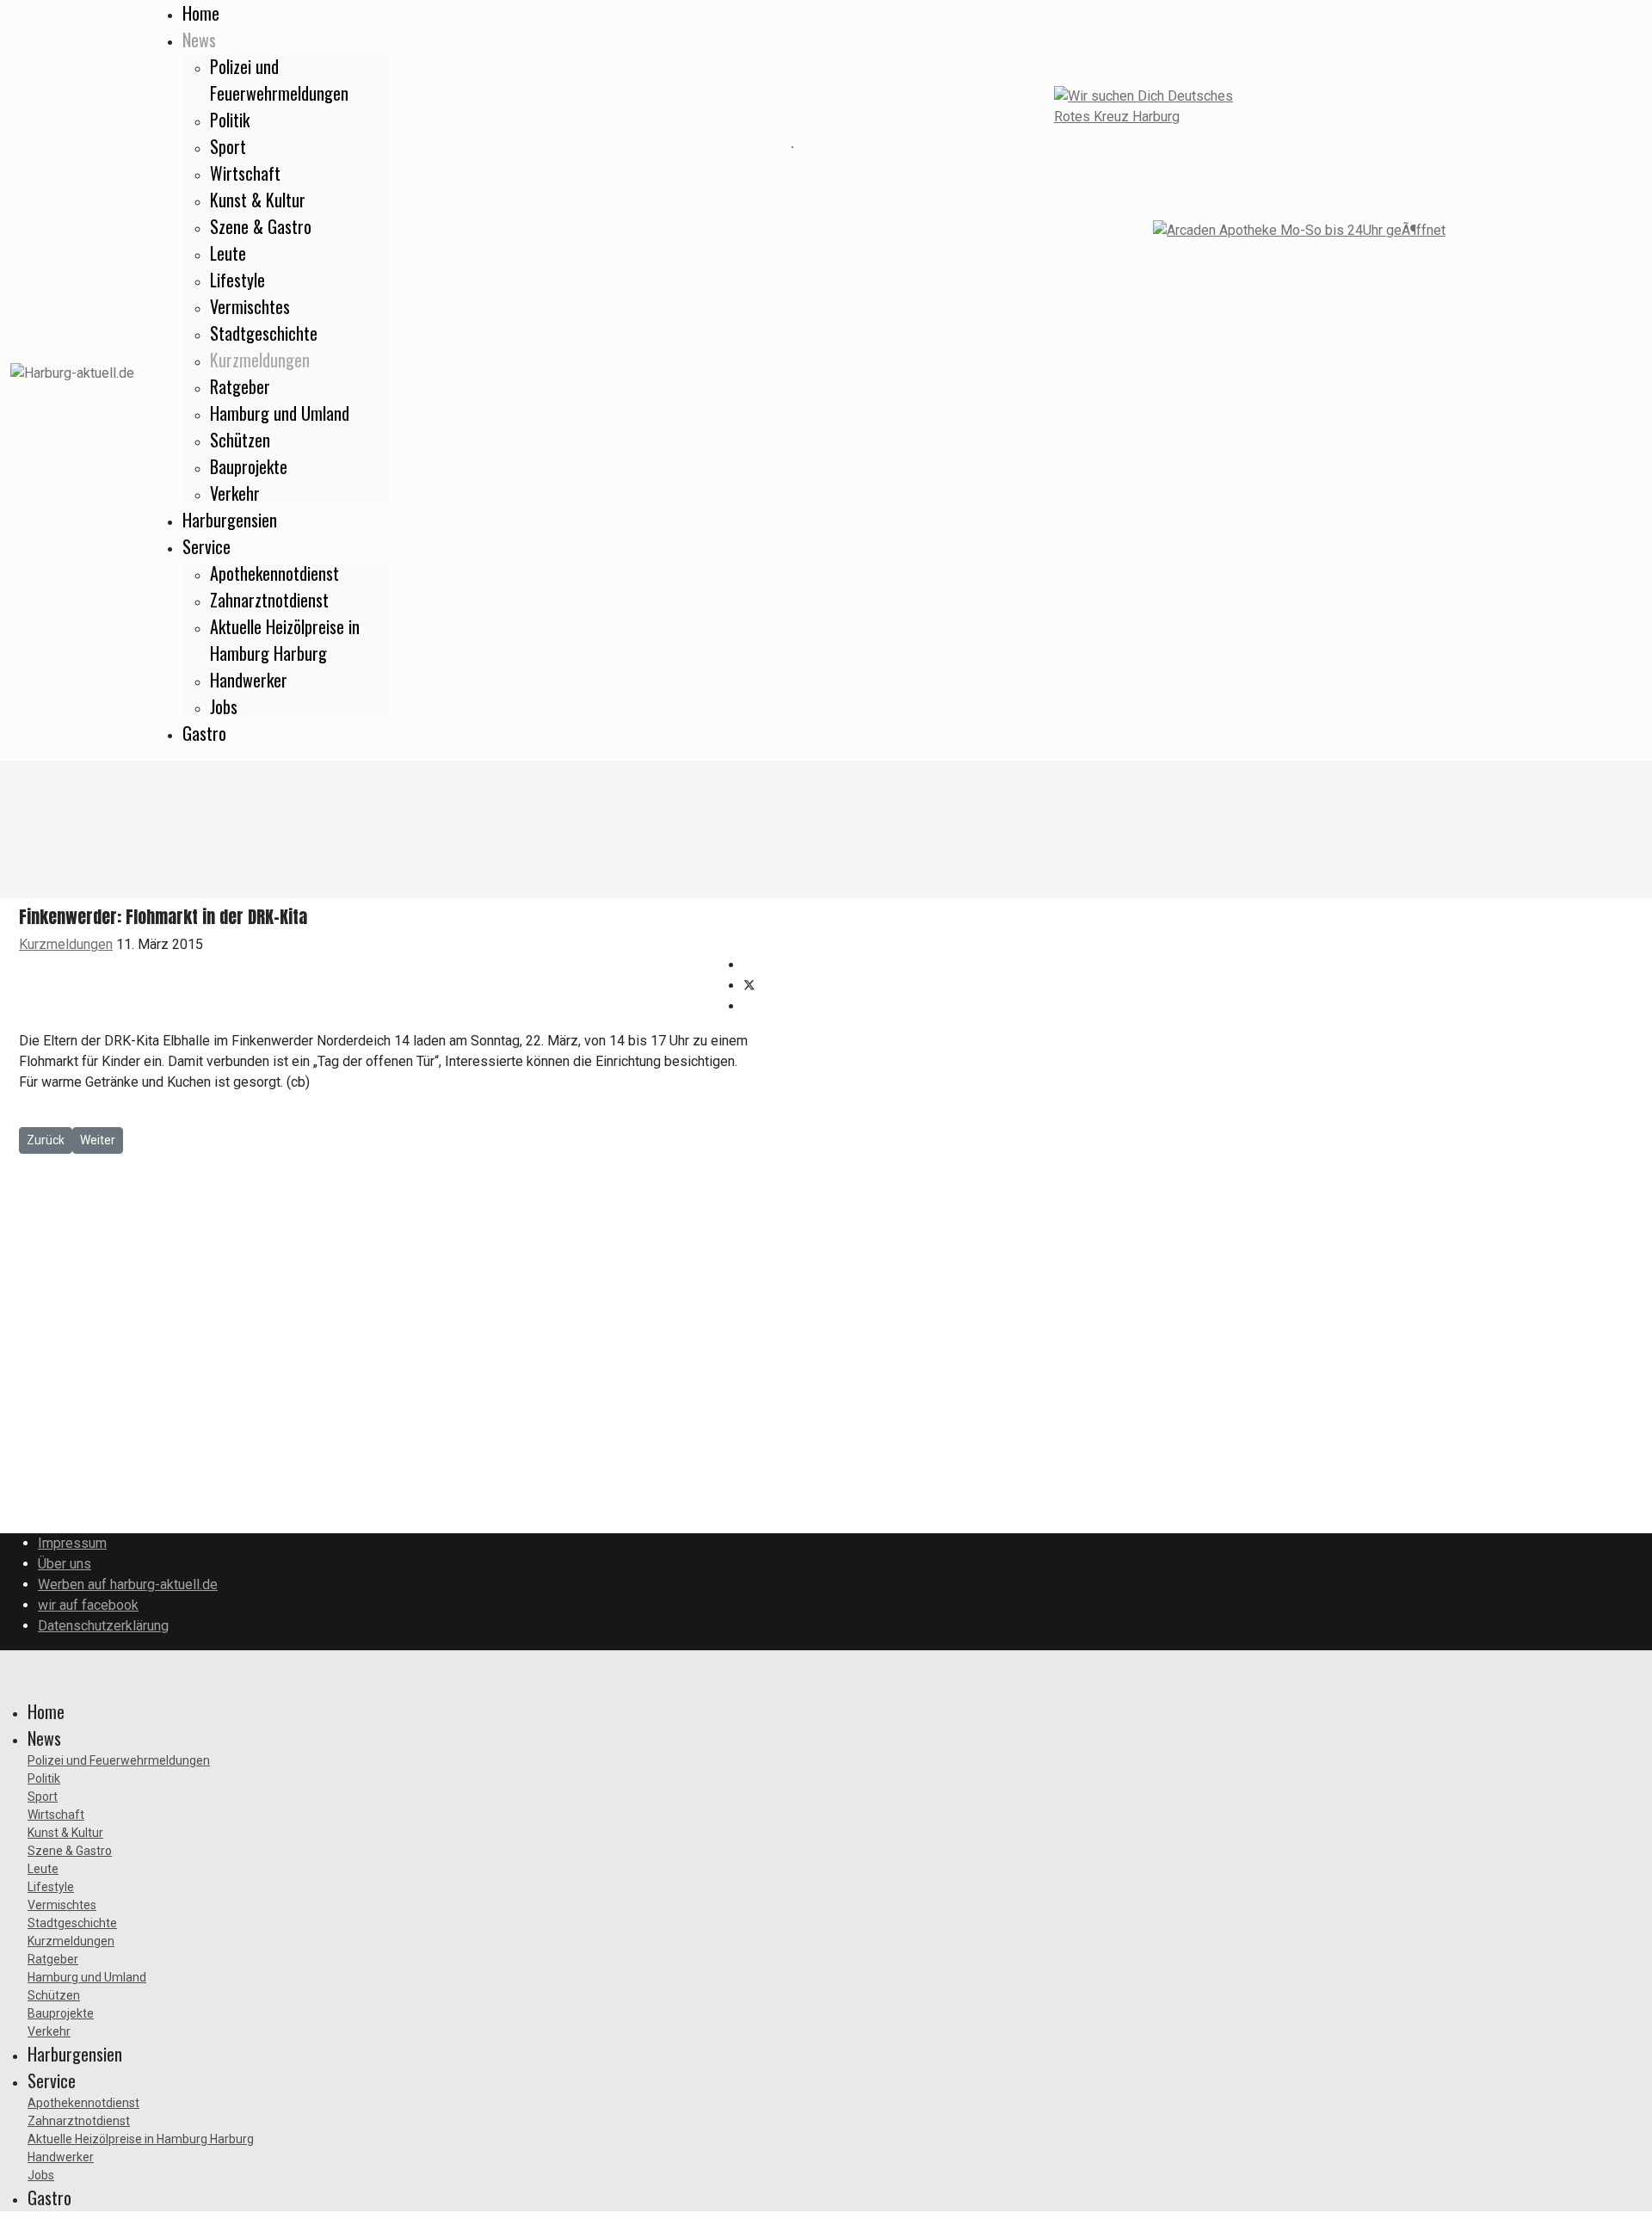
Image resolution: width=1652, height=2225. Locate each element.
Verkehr (235, 493)
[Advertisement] (396, 146)
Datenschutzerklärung (103, 1626)
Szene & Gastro (261, 226)
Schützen (240, 440)
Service (206, 546)
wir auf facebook (88, 1605)
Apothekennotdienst (274, 573)
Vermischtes (250, 306)
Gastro (204, 733)
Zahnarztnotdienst (269, 600)
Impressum (72, 1543)
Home (201, 13)
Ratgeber (240, 386)
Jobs (224, 706)
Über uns (65, 1564)
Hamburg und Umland (280, 413)
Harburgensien (230, 520)
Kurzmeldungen (260, 360)
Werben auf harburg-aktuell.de (128, 1584)
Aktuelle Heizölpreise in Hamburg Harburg (285, 640)
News (199, 40)
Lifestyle (237, 280)
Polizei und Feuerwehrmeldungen (279, 80)
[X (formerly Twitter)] (749, 986)
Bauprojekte (249, 466)
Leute (228, 253)
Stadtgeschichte (264, 333)
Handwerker (249, 680)
